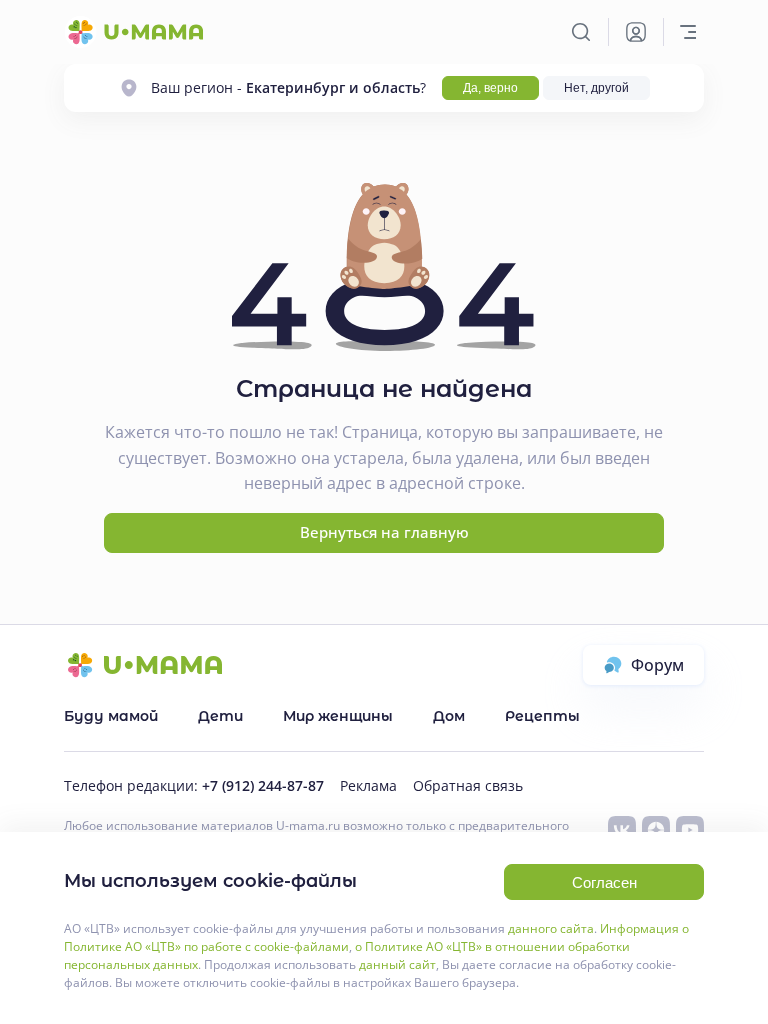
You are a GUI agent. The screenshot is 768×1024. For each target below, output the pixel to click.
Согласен (604, 882)
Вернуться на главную (384, 532)
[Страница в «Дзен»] (656, 830)
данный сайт (397, 964)
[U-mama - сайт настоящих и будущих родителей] (134, 32)
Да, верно (490, 88)
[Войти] (636, 32)
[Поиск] (581, 32)
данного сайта (551, 928)
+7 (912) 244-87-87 (263, 785)
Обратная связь (468, 785)
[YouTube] (690, 830)
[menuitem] (111, 716)
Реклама (368, 785)
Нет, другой (596, 88)
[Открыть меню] (688, 32)
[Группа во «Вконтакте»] (622, 830)
